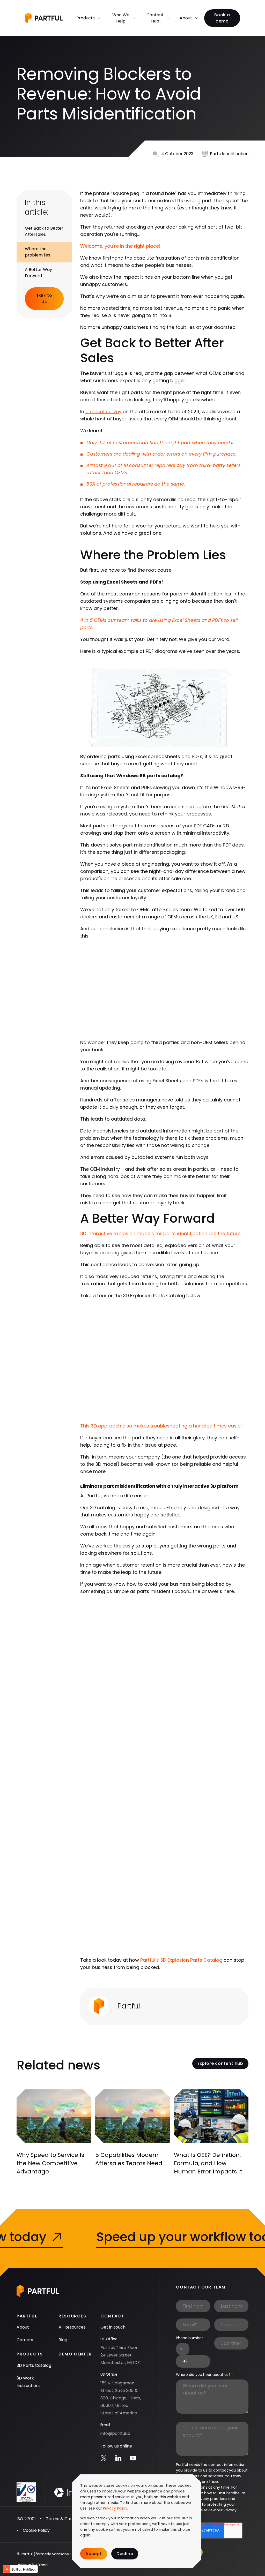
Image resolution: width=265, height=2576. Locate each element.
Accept (94, 2554)
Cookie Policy (36, 2530)
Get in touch (113, 2327)
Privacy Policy (115, 2508)
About (186, 18)
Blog (63, 2340)
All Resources (72, 2327)
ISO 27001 (26, 2519)
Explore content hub (220, 2063)
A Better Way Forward (38, 273)
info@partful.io (115, 2433)
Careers (25, 2340)
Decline (125, 2554)
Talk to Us (44, 299)
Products (86, 18)
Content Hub (155, 18)
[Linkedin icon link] (118, 2458)
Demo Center (75, 2354)
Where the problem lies (38, 252)
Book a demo (222, 18)
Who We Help (121, 18)
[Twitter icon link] (104, 2458)
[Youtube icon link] (133, 2458)
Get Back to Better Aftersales (44, 231)
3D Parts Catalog (34, 2365)
